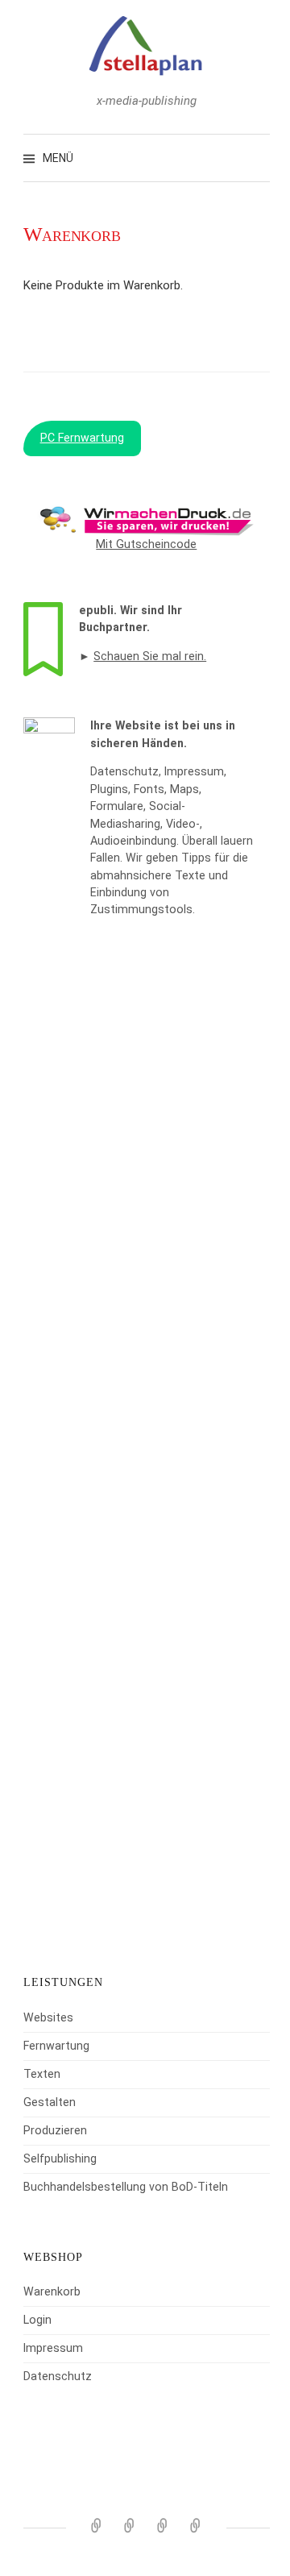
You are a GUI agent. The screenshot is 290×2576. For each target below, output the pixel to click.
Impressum (53, 2348)
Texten (42, 2074)
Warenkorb (52, 2291)
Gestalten (50, 2102)
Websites (48, 2017)
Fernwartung (56, 2046)
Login (37, 2320)
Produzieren (55, 2130)
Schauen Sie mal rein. (150, 656)
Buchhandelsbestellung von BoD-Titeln (126, 2187)
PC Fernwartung (82, 438)
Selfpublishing (60, 2158)
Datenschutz (58, 2376)
